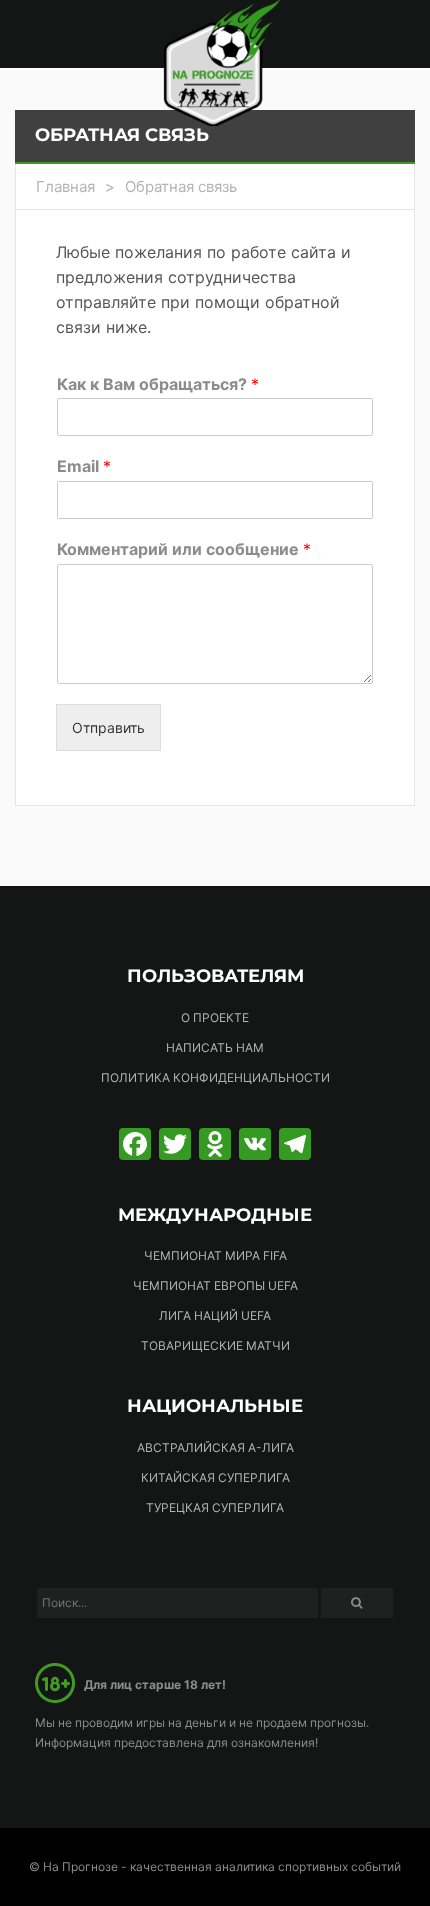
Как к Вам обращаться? (158, 384)
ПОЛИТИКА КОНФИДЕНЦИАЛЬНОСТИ (215, 1077)
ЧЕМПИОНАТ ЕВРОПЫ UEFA (215, 1285)
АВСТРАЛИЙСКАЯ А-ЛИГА (215, 1447)
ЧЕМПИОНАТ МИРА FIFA (215, 1255)
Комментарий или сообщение (184, 549)
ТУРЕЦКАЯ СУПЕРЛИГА (215, 1507)
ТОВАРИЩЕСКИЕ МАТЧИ (215, 1345)
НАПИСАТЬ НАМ (215, 1047)
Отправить (108, 727)
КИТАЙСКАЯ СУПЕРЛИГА (215, 1477)
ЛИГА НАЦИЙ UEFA (215, 1315)
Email (84, 466)
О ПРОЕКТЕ (215, 1017)
